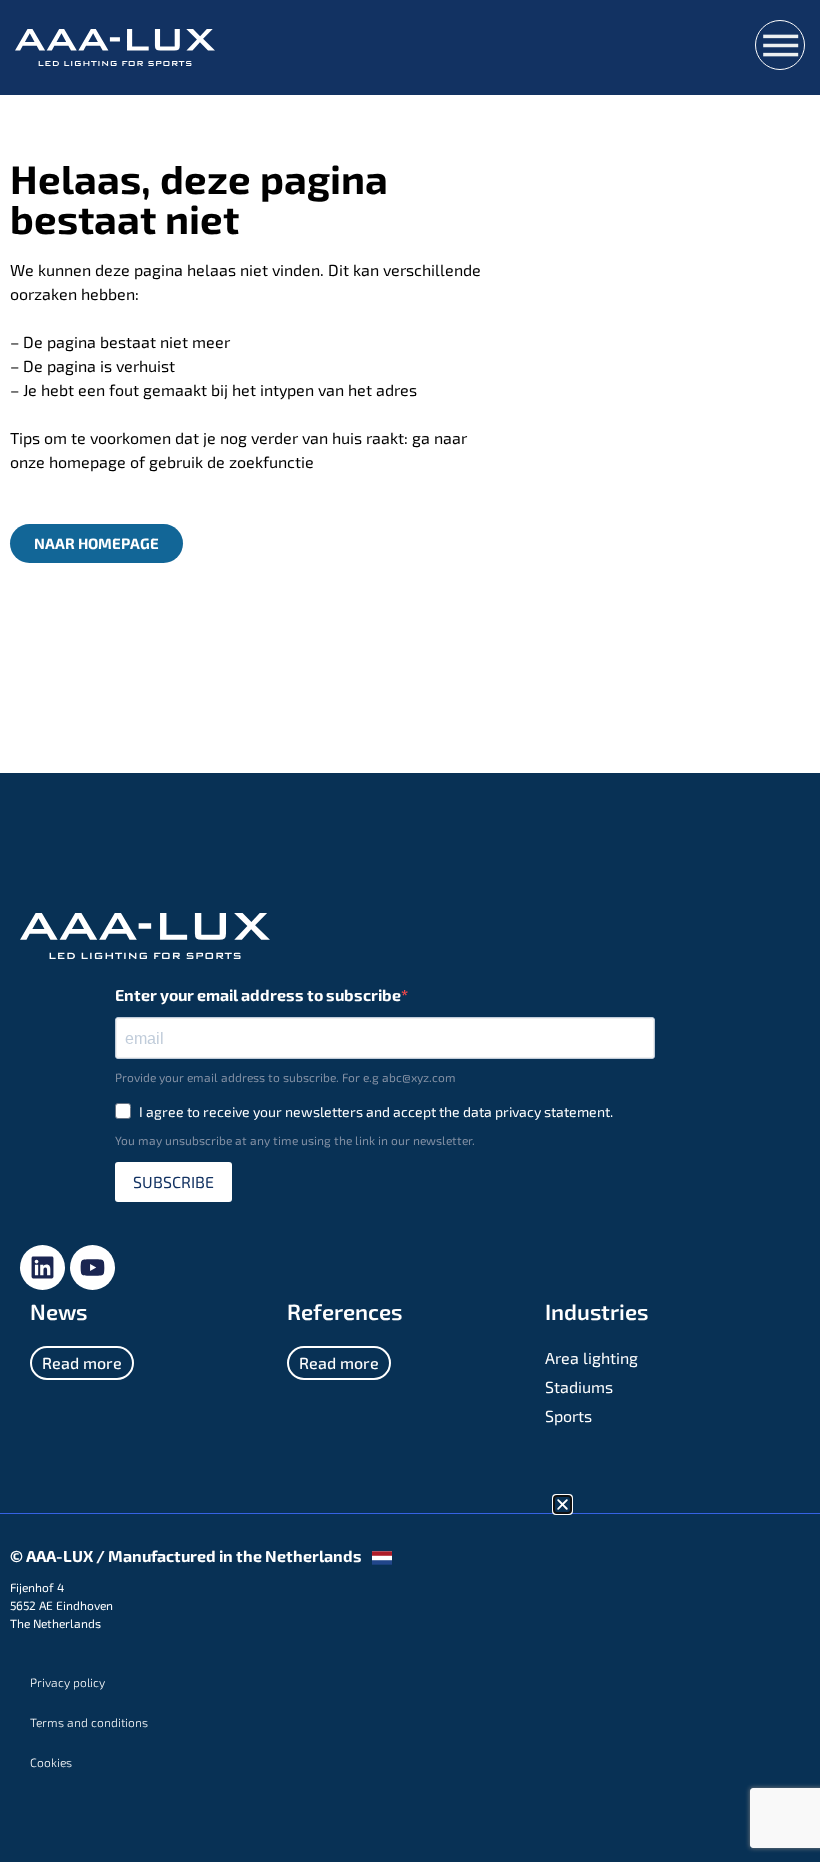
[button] (562, 1504)
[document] (410, 931)
